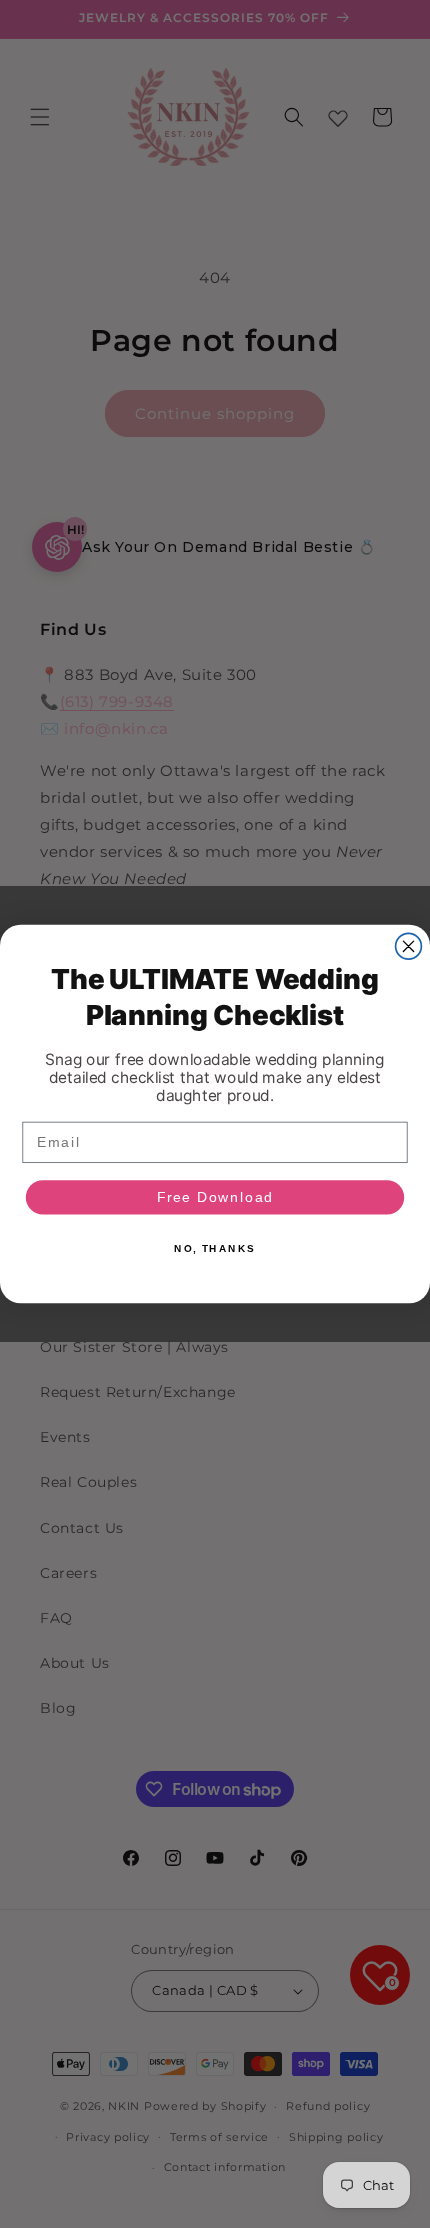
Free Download (215, 1197)
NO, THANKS (215, 1249)
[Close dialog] (409, 946)
